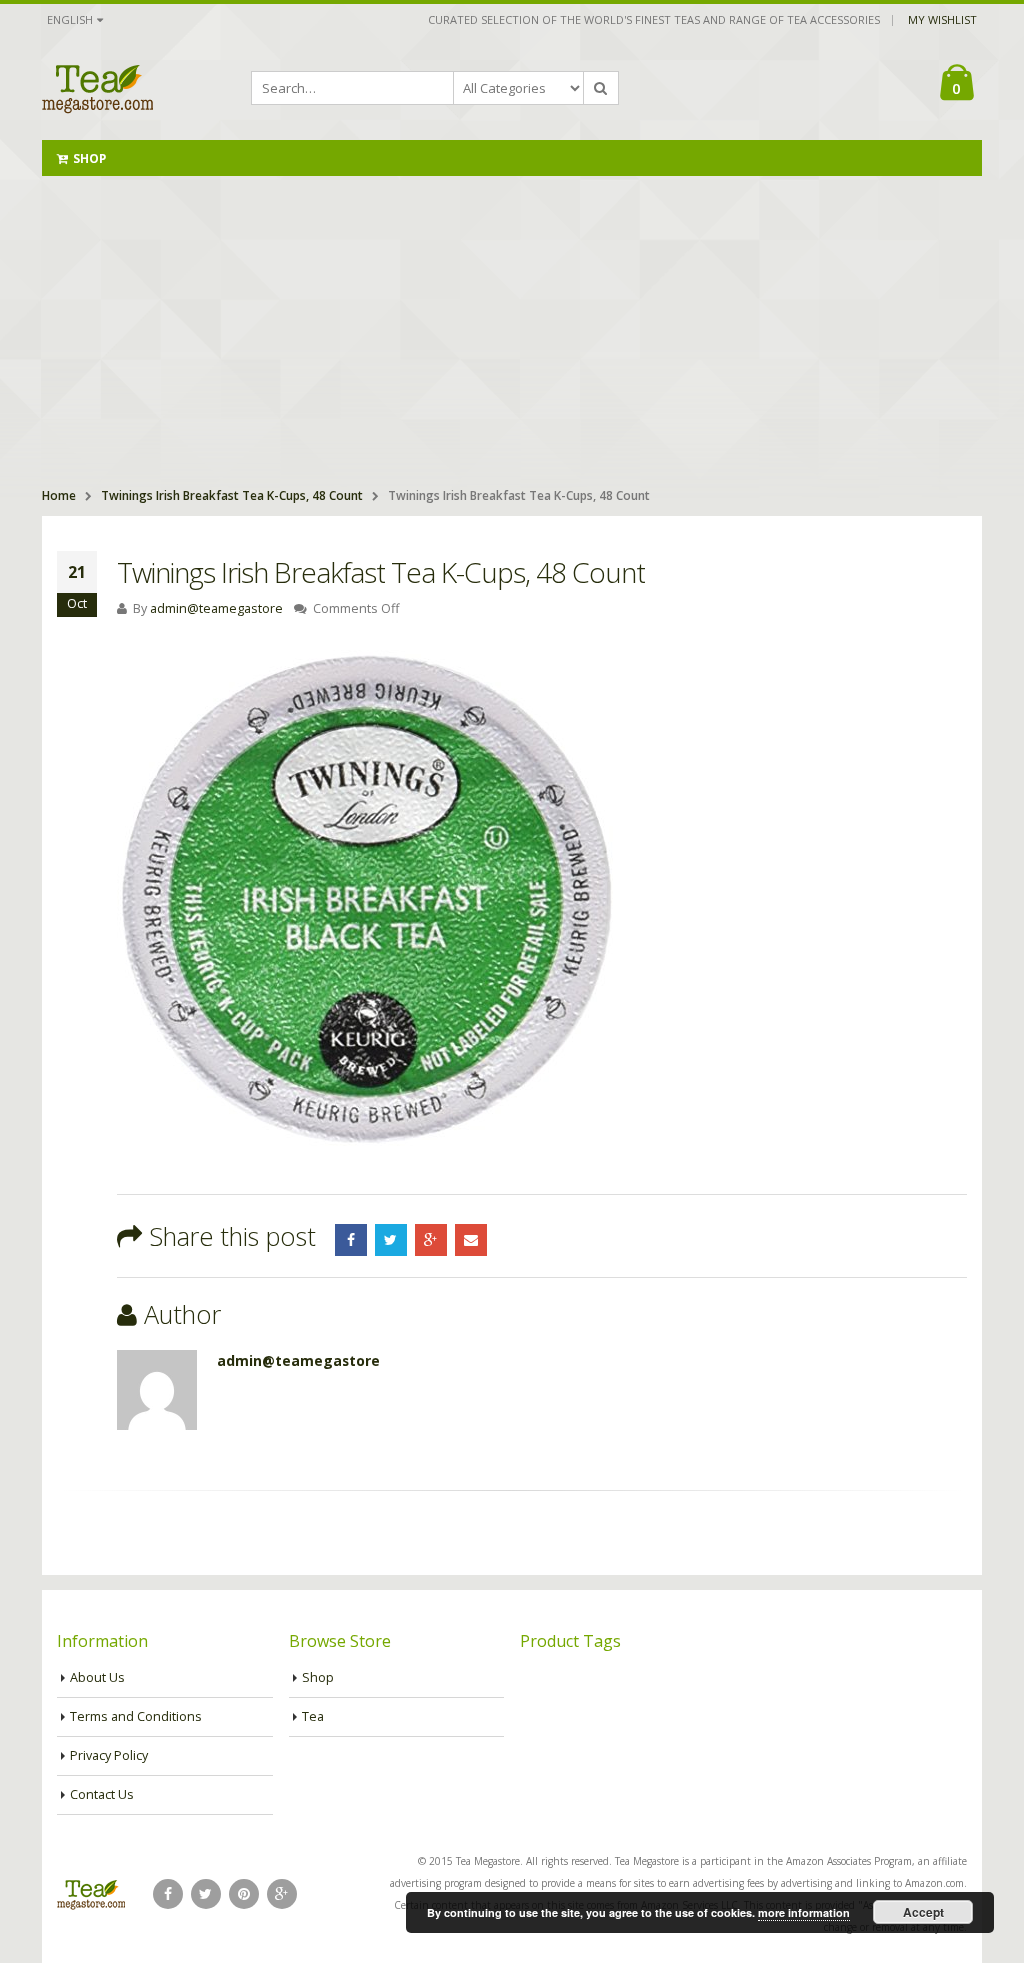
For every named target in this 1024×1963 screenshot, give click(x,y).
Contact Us (102, 1794)
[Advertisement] (512, 326)
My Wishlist (942, 19)
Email (471, 1240)
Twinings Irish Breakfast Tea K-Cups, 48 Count (232, 495)
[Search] (601, 88)
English (70, 19)
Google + (431, 1240)
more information (804, 1912)
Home (59, 495)
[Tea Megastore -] (97, 88)
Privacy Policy (109, 1755)
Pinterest (244, 1894)
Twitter (391, 1240)
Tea (313, 1716)
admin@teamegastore (216, 608)
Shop (89, 158)
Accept (923, 1912)
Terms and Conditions (136, 1716)
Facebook (351, 1240)
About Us (97, 1677)
